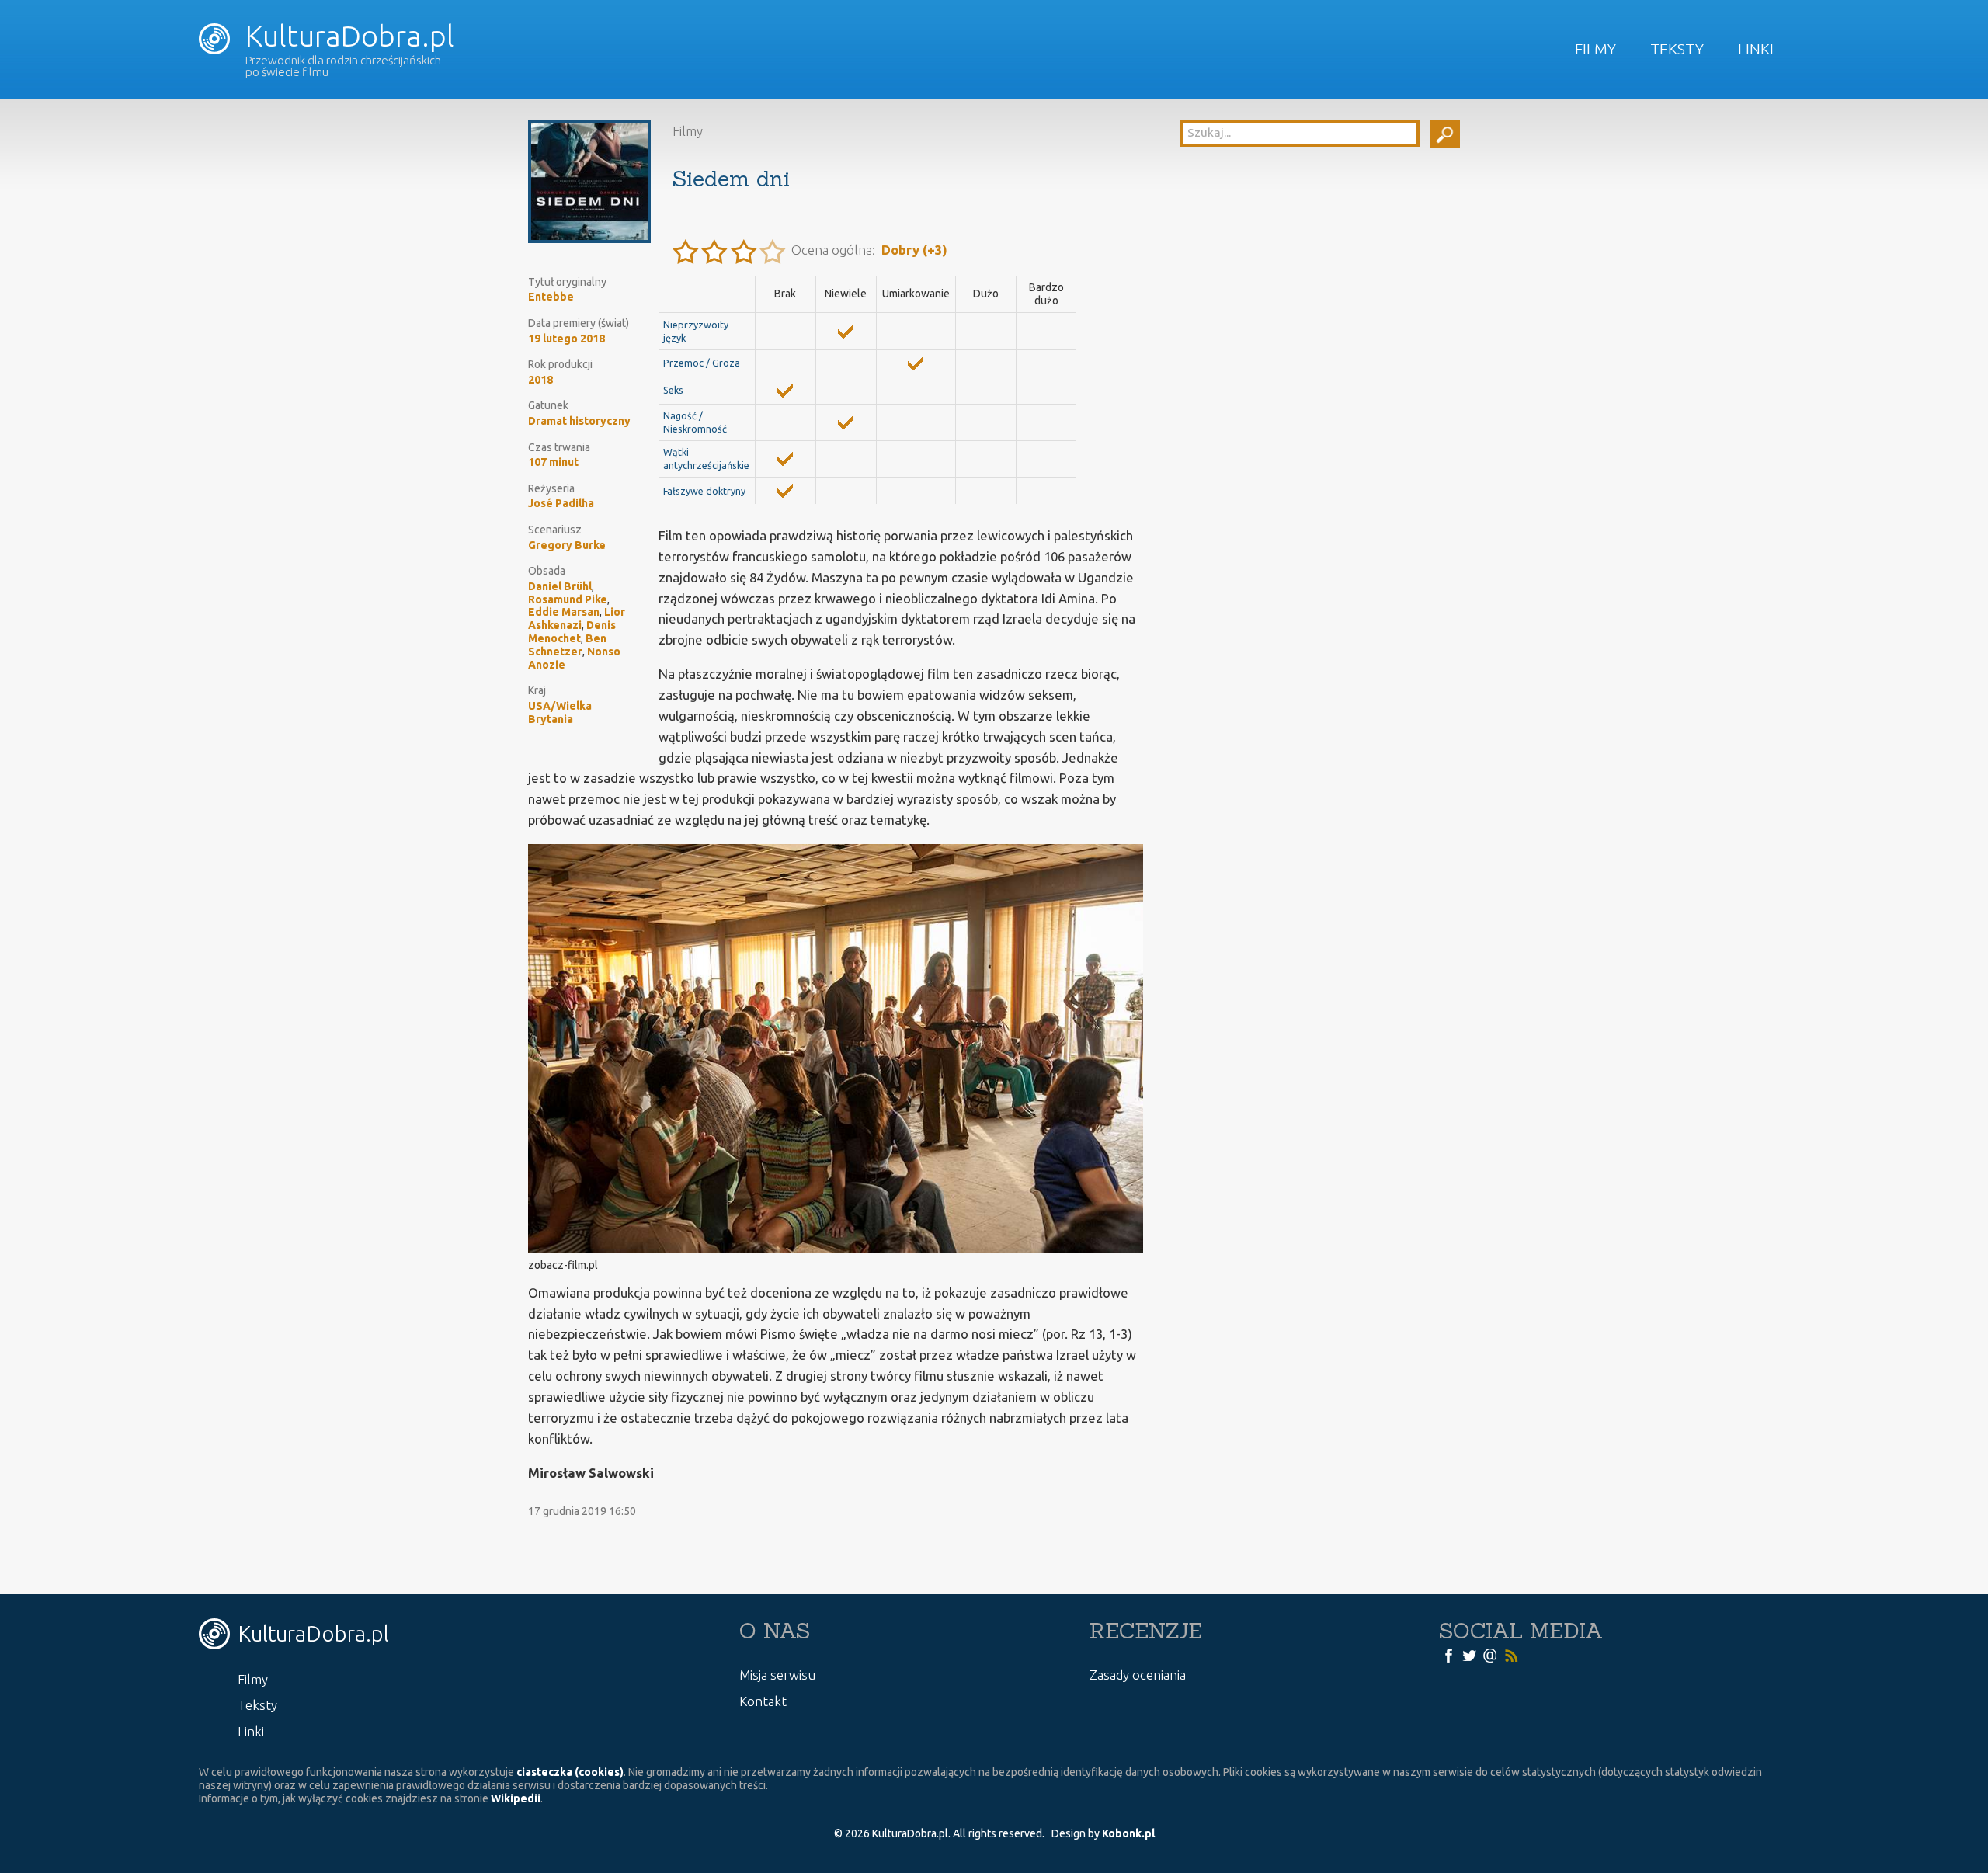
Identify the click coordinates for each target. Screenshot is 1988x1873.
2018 (540, 380)
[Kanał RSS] (1511, 1655)
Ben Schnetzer (567, 645)
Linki (1756, 49)
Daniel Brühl (560, 586)
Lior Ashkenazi (577, 619)
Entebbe (551, 297)
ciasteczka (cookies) (570, 1772)
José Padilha (561, 503)
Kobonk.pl (1128, 1833)
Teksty (1677, 49)
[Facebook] (1448, 1655)
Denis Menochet (572, 632)
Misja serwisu (777, 1675)
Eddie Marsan (564, 612)
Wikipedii (516, 1798)
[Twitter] (1469, 1655)
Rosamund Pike (568, 599)
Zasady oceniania (1138, 1675)
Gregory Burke (567, 545)
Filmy (1595, 49)
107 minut (553, 462)
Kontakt (763, 1701)
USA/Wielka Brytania (560, 712)
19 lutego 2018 (567, 339)
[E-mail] (1490, 1655)
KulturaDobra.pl (346, 36)
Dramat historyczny (579, 421)
